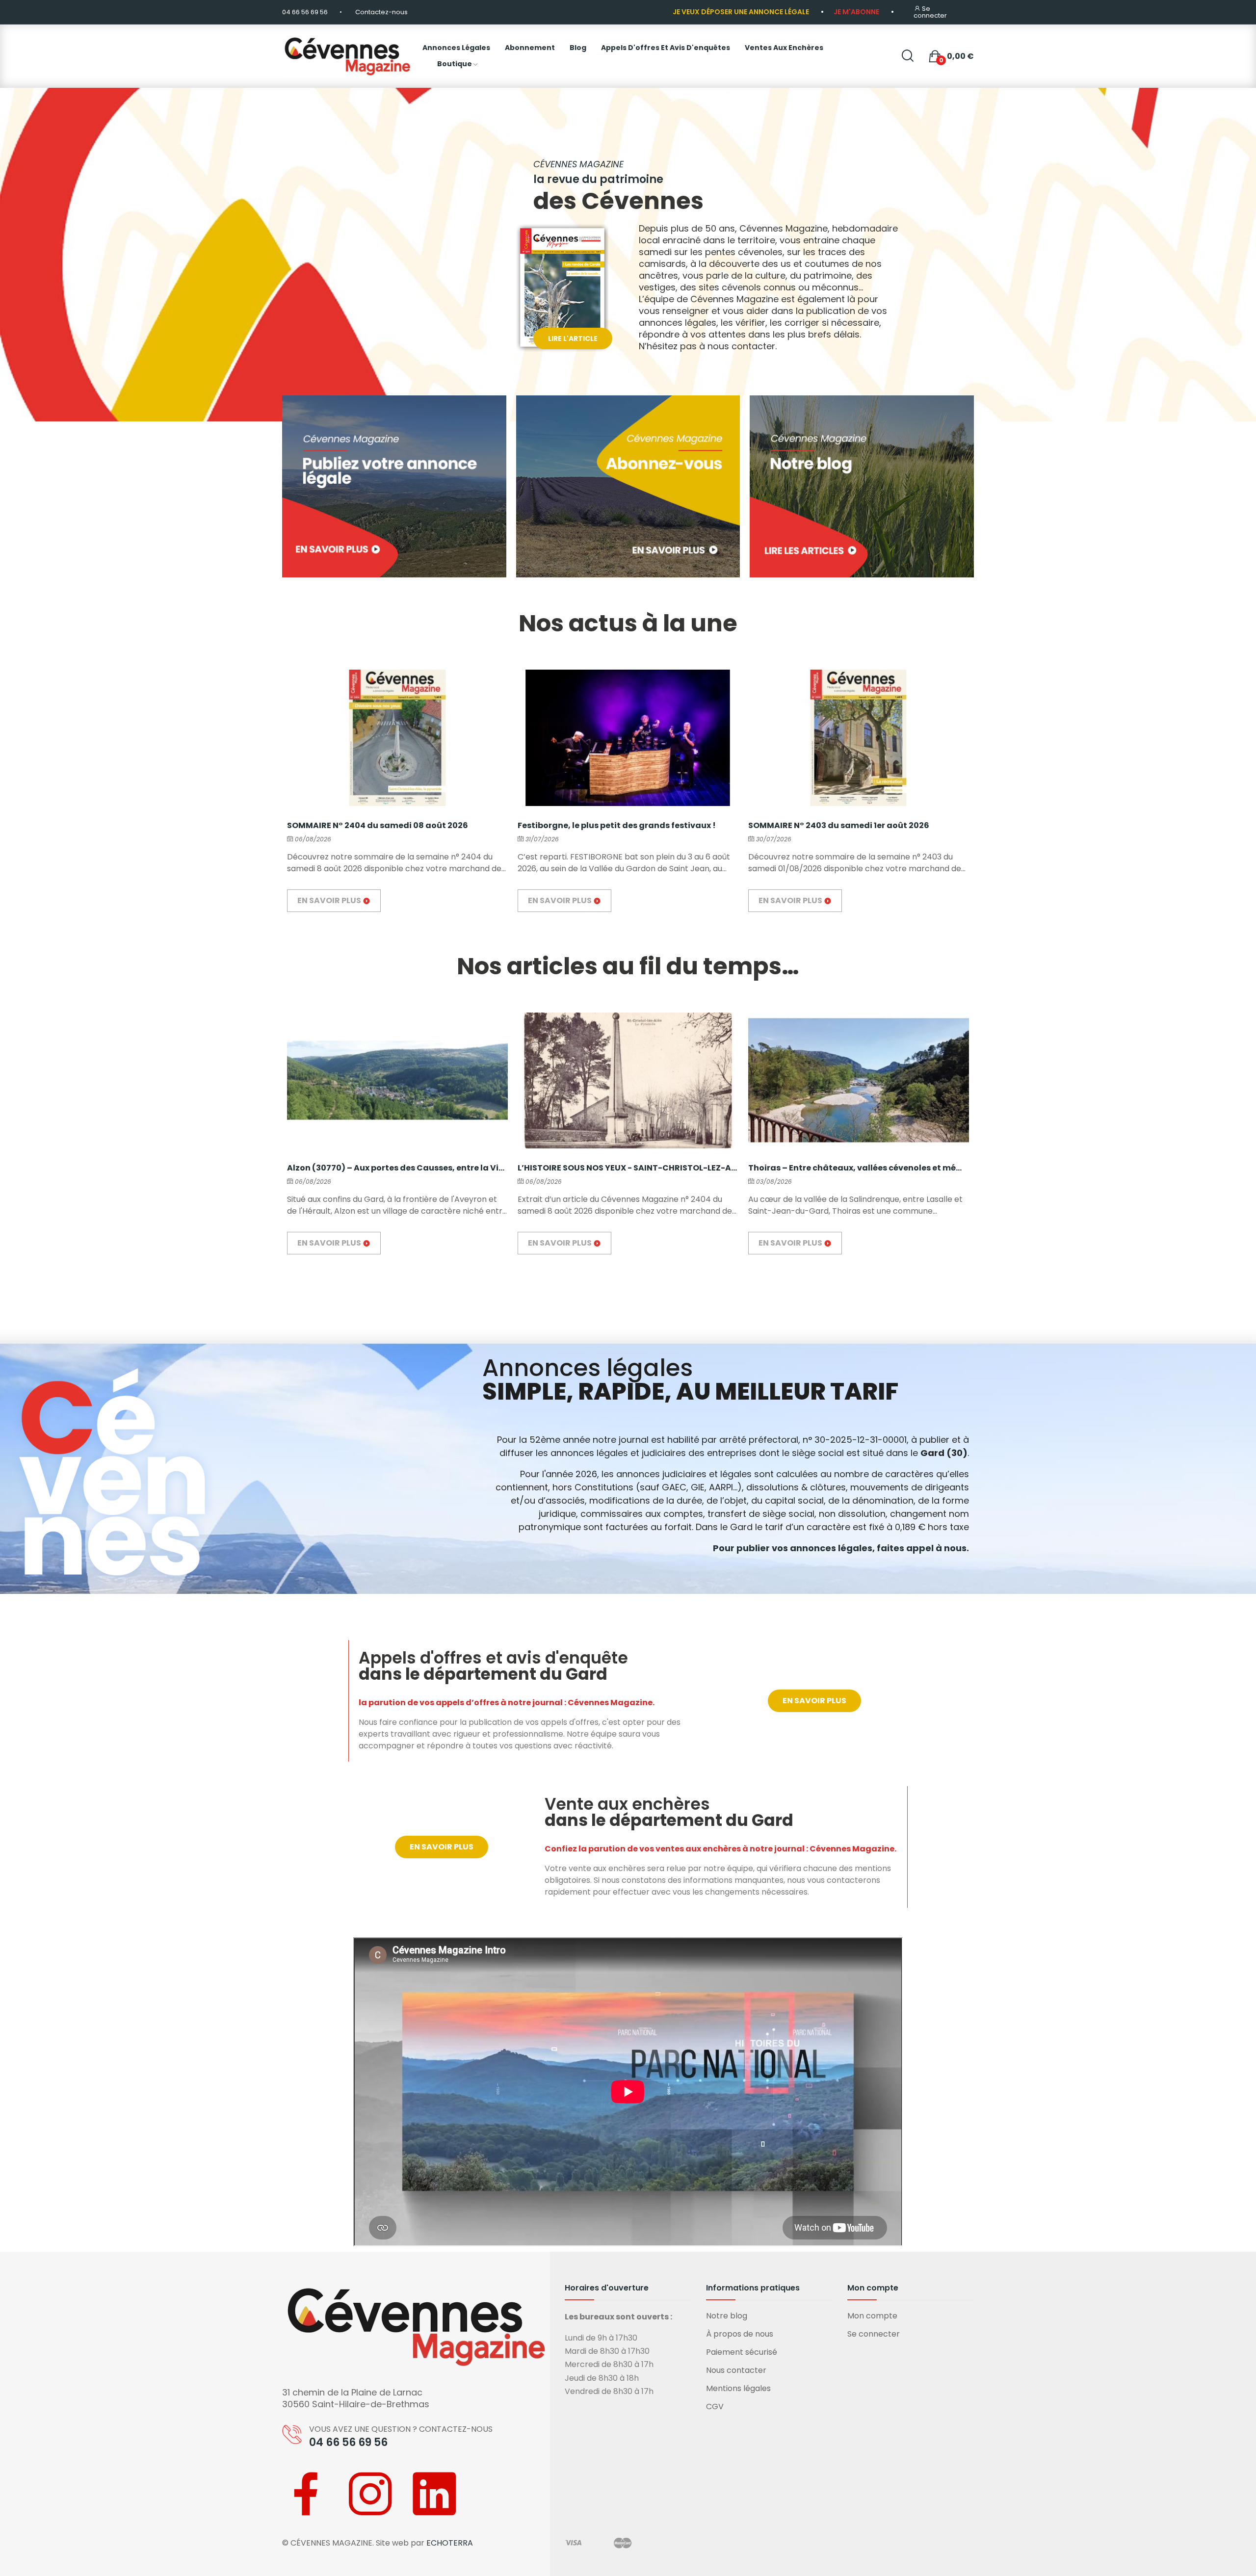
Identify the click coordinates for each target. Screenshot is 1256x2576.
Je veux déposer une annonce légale (741, 12)
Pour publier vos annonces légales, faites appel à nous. (841, 1548)
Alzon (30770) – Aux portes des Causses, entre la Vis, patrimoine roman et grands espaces (397, 1168)
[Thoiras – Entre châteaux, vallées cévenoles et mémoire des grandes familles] (859, 1080)
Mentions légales (738, 2388)
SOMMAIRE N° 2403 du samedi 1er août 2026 (839, 825)
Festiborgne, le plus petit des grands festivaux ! (617, 825)
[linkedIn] (434, 2496)
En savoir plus (330, 900)
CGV (715, 2407)
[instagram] (370, 2496)
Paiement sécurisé (742, 2352)
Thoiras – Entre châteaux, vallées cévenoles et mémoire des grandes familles (859, 1168)
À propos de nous (740, 2334)
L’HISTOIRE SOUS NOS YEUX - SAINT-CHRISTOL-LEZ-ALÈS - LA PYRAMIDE (628, 1168)
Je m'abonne (856, 12)
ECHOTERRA (450, 2543)
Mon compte (872, 2316)
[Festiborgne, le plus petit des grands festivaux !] (628, 738)
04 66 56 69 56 (305, 12)
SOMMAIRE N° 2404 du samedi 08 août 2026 (378, 825)
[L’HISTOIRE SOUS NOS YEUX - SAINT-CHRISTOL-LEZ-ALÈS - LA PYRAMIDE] (628, 1080)
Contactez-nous (381, 12)
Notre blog (727, 2316)
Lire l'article (573, 338)
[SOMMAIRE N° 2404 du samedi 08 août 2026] (397, 738)
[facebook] (307, 2496)
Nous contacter (736, 2370)
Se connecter (874, 2334)
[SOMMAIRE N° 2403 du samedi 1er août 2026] (859, 738)
